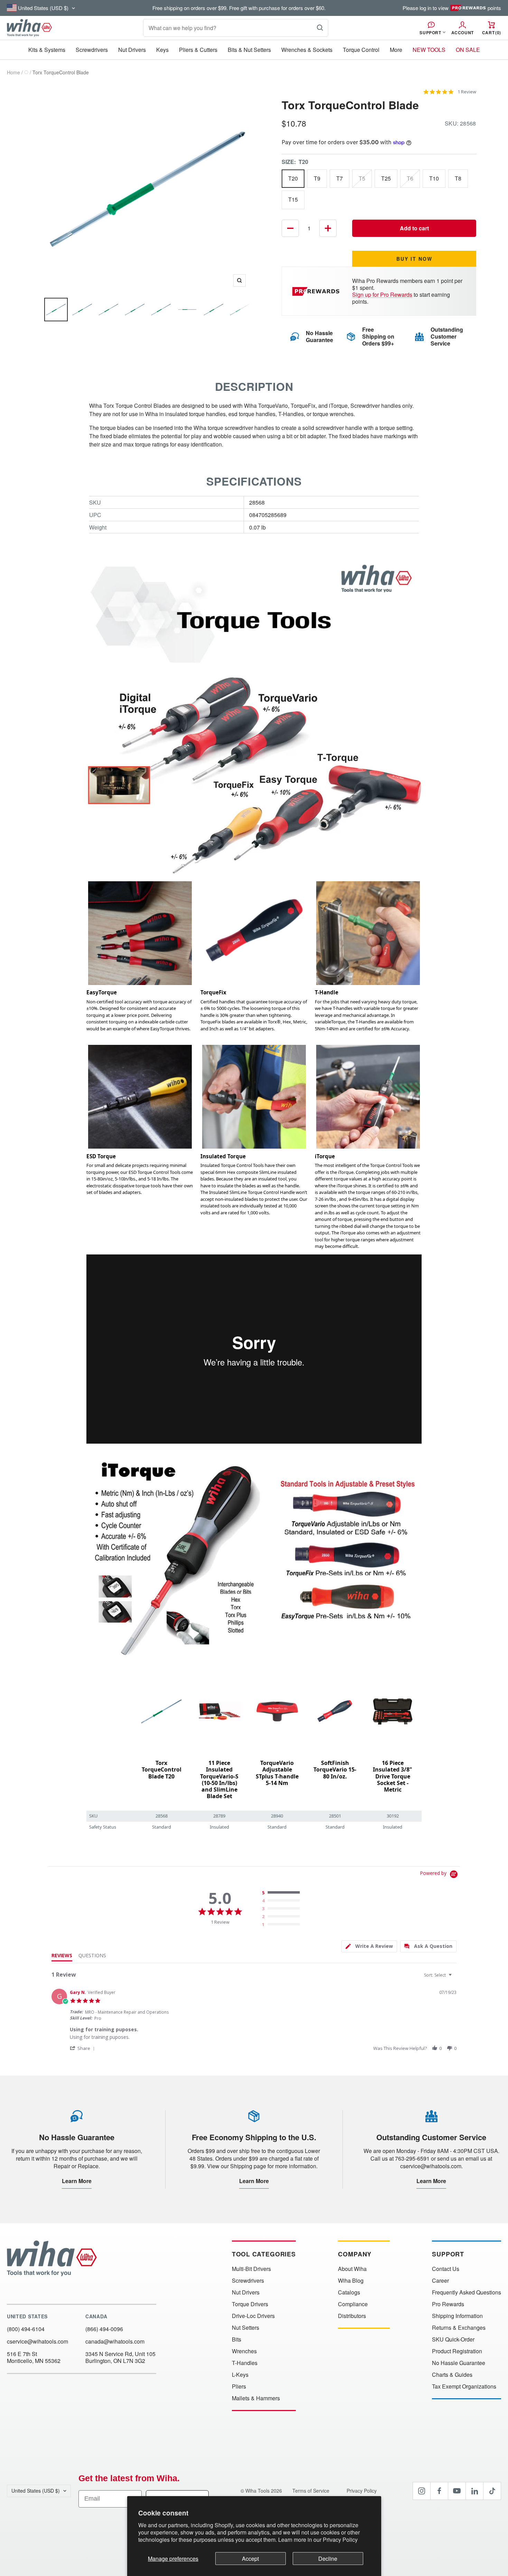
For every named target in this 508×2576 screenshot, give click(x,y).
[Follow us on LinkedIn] (474, 2491)
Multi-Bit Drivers (251, 2269)
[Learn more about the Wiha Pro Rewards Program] (317, 291)
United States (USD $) (36, 2491)
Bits (237, 2339)
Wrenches (244, 2351)
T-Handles (245, 2363)
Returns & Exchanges (459, 2328)
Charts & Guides (452, 2375)
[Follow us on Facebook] (439, 2491)
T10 (434, 178)
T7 (340, 178)
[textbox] (455, 1978)
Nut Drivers (132, 50)
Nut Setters (246, 2328)
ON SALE (468, 50)
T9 (317, 178)
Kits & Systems (47, 50)
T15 (293, 199)
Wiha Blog (351, 2281)
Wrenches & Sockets (307, 50)
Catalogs (349, 2292)
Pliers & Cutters (198, 50)
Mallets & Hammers (256, 2398)
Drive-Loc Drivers (253, 2316)
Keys (162, 50)
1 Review (467, 92)
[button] (83, 2048)
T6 (410, 178)
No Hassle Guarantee (459, 2363)
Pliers (239, 2386)
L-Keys (240, 2375)
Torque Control (361, 50)
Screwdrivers (92, 50)
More (396, 50)
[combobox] (439, 1975)
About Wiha (352, 2269)
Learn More (77, 2181)
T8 (458, 178)
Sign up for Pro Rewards (382, 295)
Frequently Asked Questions (467, 2292)
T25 (386, 178)
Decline (328, 2559)
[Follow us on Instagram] (422, 2491)
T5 (362, 178)
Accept (250, 2559)
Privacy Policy (340, 2540)
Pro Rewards (448, 2304)
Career (440, 2281)
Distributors (352, 2316)
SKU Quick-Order (453, 2339)
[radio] (282, 1893)
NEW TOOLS (429, 50)
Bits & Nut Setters (249, 50)
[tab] (369, 1946)
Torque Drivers (250, 2304)
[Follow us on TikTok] (492, 2491)
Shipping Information (457, 2316)
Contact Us (446, 2269)
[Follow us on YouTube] (457, 2491)
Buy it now (414, 259)
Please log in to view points (452, 8)
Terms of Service (312, 2491)
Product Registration (457, 2351)
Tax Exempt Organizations (464, 2386)
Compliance (353, 2304)
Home (13, 72)
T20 (293, 178)
